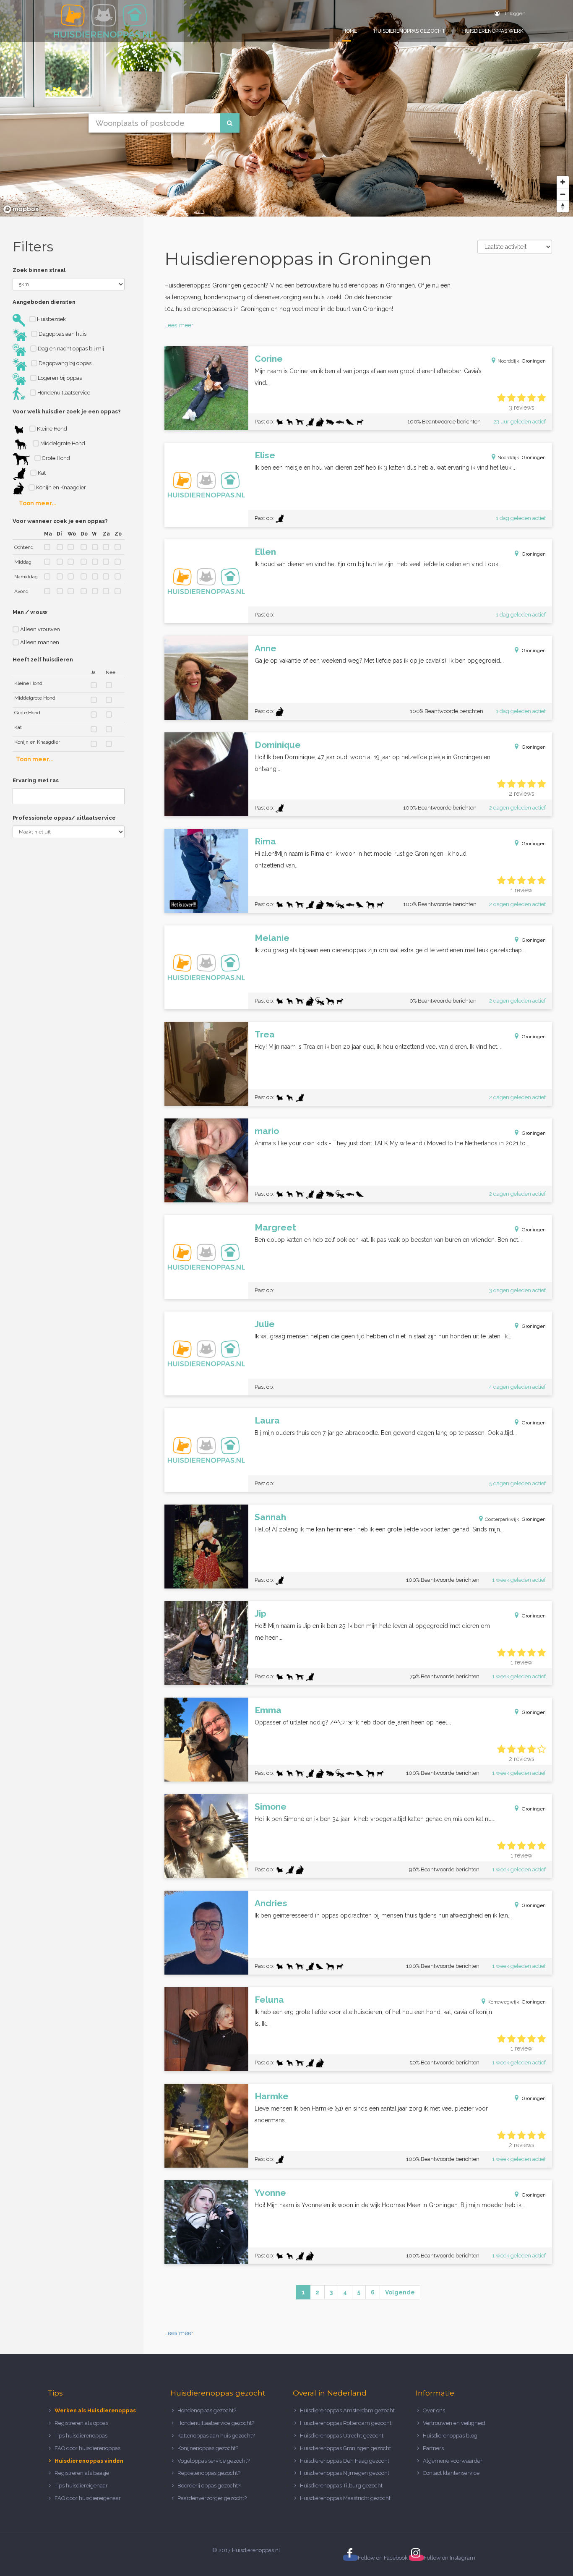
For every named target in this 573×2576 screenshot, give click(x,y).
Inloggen (515, 13)
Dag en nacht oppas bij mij (70, 349)
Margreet (275, 1227)
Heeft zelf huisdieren (43, 660)
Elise (265, 455)
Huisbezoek (51, 319)
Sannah (270, 1517)
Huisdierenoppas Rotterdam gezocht (346, 2423)
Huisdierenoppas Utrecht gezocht (342, 2436)
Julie (265, 1324)
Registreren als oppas (81, 2423)
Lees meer (179, 325)
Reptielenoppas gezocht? (209, 2473)
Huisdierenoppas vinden (89, 2461)
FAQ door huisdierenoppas (88, 2448)
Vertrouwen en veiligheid (454, 2423)
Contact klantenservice (451, 2473)
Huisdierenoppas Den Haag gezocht (345, 2461)
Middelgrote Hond (62, 443)
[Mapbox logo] (21, 209)
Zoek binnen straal (39, 270)
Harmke (272, 2096)
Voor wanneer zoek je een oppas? (60, 521)
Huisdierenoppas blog (450, 2436)
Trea (265, 1034)
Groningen (534, 361)
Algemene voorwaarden (453, 2461)
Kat (41, 473)
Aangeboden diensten (44, 302)
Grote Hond (55, 458)
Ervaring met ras (36, 780)
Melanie (272, 938)
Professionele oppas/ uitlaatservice (64, 818)
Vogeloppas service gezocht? (214, 2461)
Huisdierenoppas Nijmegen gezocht (345, 2473)
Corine (269, 359)
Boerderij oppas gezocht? (209, 2486)
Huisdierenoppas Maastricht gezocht (345, 2498)
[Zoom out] (563, 194)
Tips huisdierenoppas (81, 2436)
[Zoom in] (563, 182)
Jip (260, 1613)
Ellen (265, 552)
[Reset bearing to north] (563, 206)
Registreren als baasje (82, 2473)
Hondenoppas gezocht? (207, 2410)
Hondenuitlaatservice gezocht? (216, 2423)
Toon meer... (38, 503)
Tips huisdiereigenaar (81, 2486)
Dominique (278, 745)
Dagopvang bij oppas (64, 363)
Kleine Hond (51, 429)
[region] (286, 108)
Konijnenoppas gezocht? (208, 2448)
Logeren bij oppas (59, 378)
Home (350, 31)
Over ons (434, 2410)
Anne (266, 648)
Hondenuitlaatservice (63, 393)
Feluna (269, 2000)
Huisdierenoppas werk (493, 31)
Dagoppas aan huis (62, 334)
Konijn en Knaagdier (60, 487)
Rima (265, 841)
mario (267, 1131)
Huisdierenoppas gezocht (410, 31)
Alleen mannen (39, 642)
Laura (267, 1420)
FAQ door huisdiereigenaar (88, 2498)
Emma (268, 1710)
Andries (271, 1903)
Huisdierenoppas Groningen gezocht (345, 2448)
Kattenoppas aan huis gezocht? (216, 2436)
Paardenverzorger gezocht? (212, 2498)
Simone (271, 1807)
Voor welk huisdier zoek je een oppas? (67, 411)
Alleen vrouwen (39, 629)
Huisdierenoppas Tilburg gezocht (341, 2486)
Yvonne (270, 2193)
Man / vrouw (30, 612)
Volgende (400, 2292)
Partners (433, 2448)
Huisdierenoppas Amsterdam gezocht (347, 2410)
